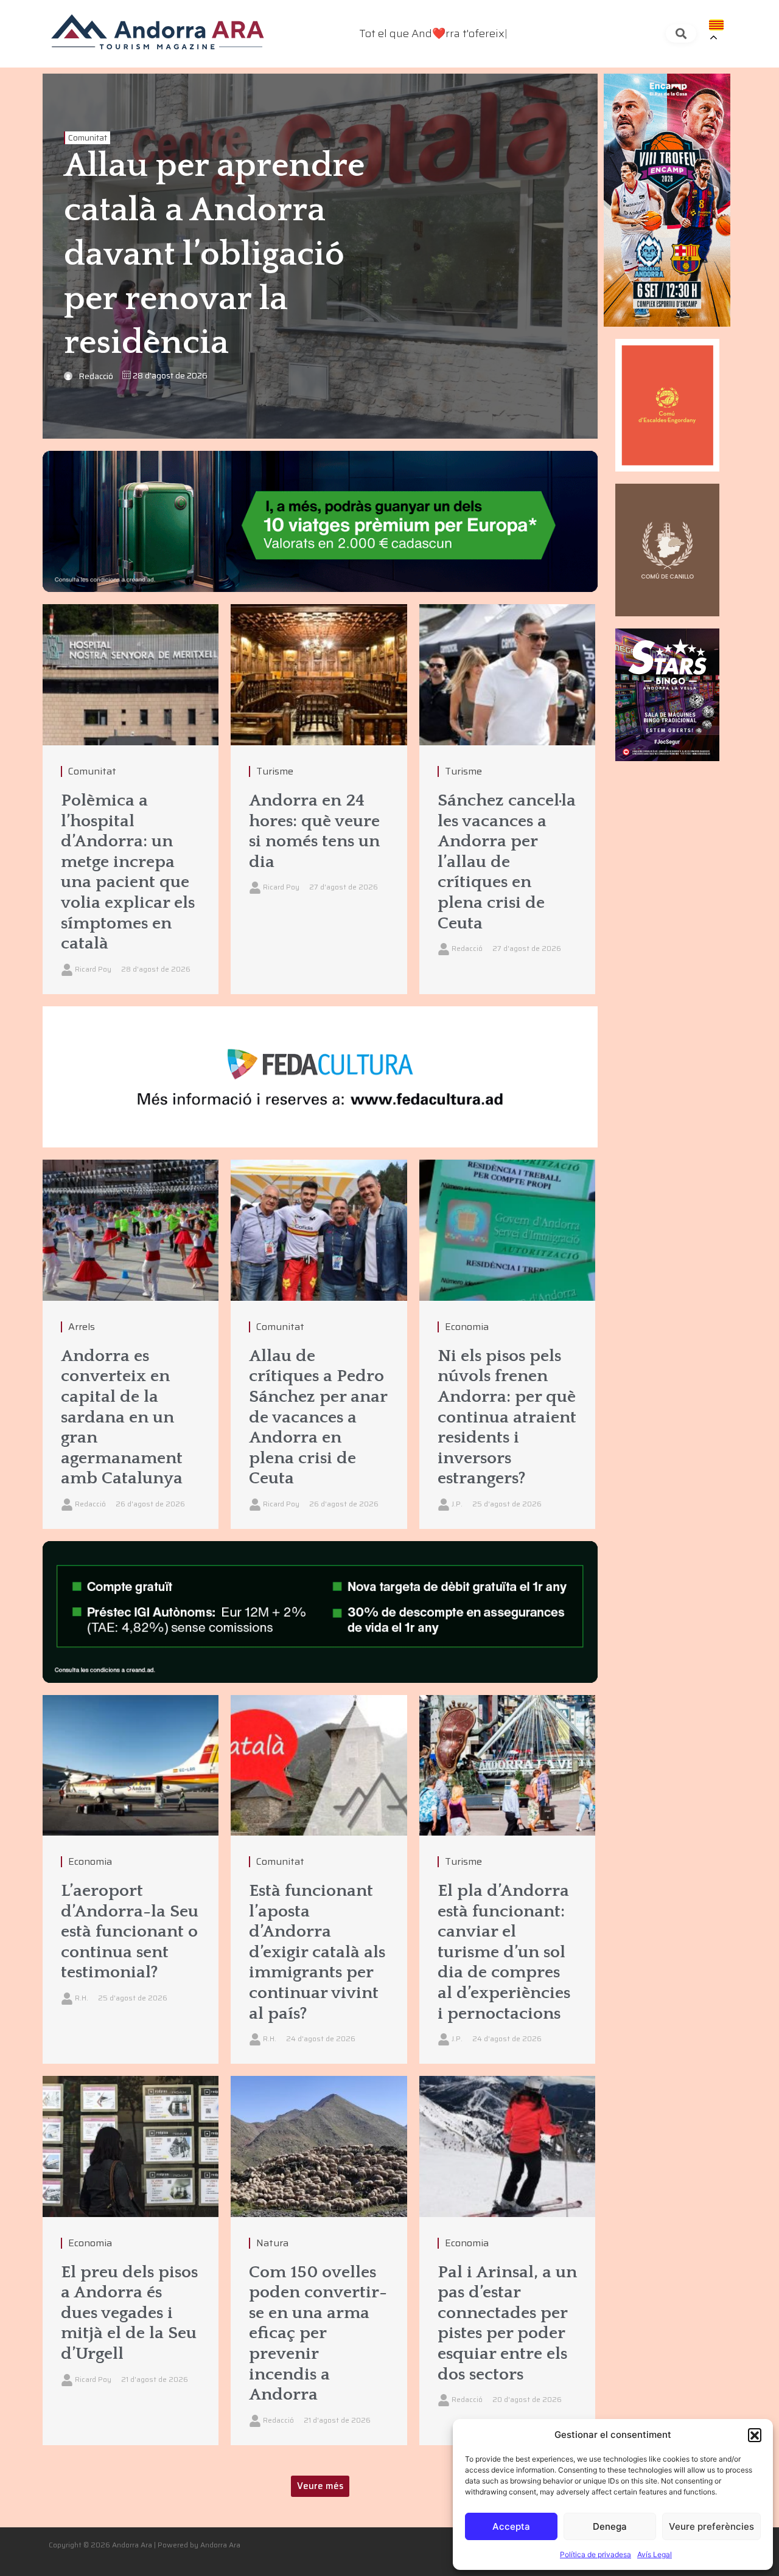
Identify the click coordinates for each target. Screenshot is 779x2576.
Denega (610, 2526)
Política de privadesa (596, 2554)
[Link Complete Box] (131, 799)
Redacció (96, 376)
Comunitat (88, 138)
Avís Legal (655, 2554)
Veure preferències (711, 2526)
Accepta (511, 2526)
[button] (755, 2435)
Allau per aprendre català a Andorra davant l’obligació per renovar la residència (214, 255)
